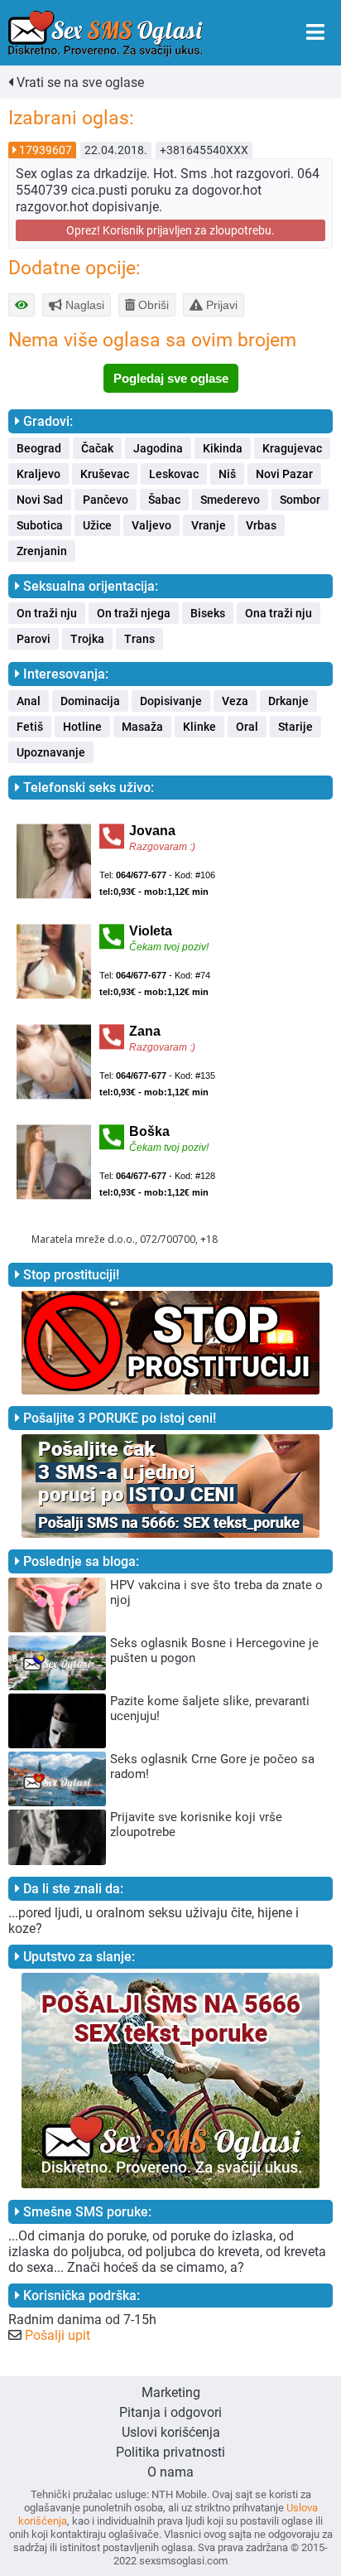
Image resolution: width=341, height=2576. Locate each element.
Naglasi (83, 305)
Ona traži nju (279, 613)
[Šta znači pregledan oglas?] (22, 305)
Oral (247, 727)
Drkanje (288, 701)
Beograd (39, 448)
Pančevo (106, 500)
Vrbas (261, 525)
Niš (227, 474)
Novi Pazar (284, 474)
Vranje (209, 525)
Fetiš (30, 727)
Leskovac (174, 474)
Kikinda (223, 448)
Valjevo (151, 525)
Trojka (87, 639)
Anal (29, 701)
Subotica (40, 525)
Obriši (152, 305)
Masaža (142, 727)
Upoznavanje (51, 752)
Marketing (171, 2392)
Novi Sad (40, 500)
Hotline (82, 727)
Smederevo (230, 500)
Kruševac (105, 474)
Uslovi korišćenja (171, 2432)
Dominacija (90, 701)
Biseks (208, 613)
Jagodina (158, 448)
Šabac (164, 500)
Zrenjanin (42, 551)
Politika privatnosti (170, 2452)
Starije (295, 727)
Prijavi (220, 305)
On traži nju (47, 613)
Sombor (300, 500)
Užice (97, 525)
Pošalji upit (58, 2335)
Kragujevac (292, 448)
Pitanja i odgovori (170, 2412)
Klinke (199, 727)
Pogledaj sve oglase (171, 378)
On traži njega (134, 613)
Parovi (34, 639)
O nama (170, 2472)
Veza (235, 701)
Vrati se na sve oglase (79, 82)
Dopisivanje (171, 701)
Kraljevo (38, 474)
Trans (139, 639)
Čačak (97, 448)
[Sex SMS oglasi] (106, 34)
